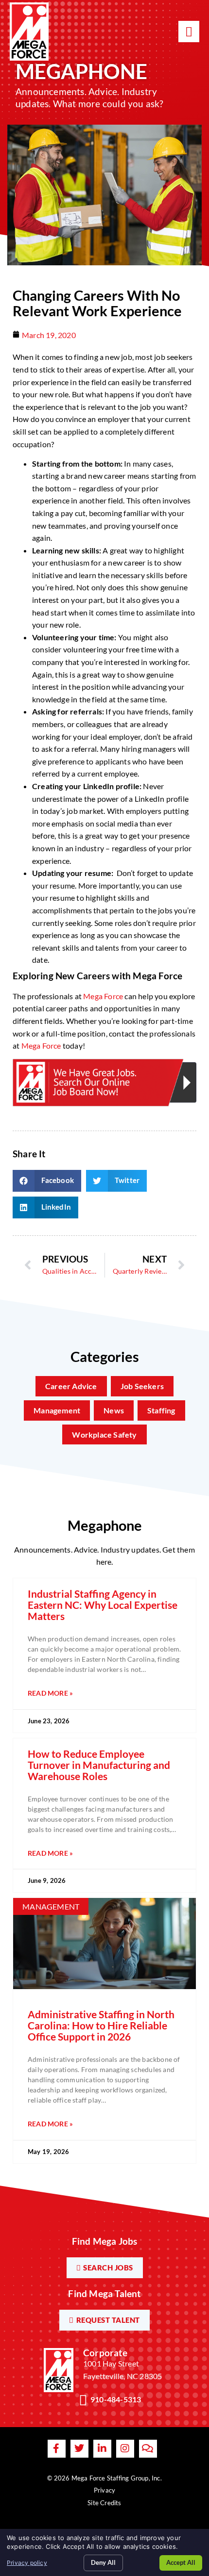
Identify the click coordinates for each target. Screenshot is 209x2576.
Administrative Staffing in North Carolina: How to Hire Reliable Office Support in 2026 (101, 2025)
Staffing (161, 1410)
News (114, 1410)
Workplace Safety (104, 1434)
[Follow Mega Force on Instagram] (125, 2449)
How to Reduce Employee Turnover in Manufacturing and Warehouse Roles (99, 1765)
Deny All (103, 2562)
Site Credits (104, 2503)
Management (57, 1410)
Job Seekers (142, 1386)
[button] (47, 1181)
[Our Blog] (148, 2449)
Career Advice (71, 1386)
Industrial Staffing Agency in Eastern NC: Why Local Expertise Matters (103, 1605)
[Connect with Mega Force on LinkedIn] (102, 2449)
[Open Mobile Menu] (189, 32)
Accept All (181, 2562)
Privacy (104, 2490)
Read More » (50, 1693)
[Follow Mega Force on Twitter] (79, 2449)
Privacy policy (27, 2563)
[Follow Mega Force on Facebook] (57, 2449)
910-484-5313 (116, 2399)
